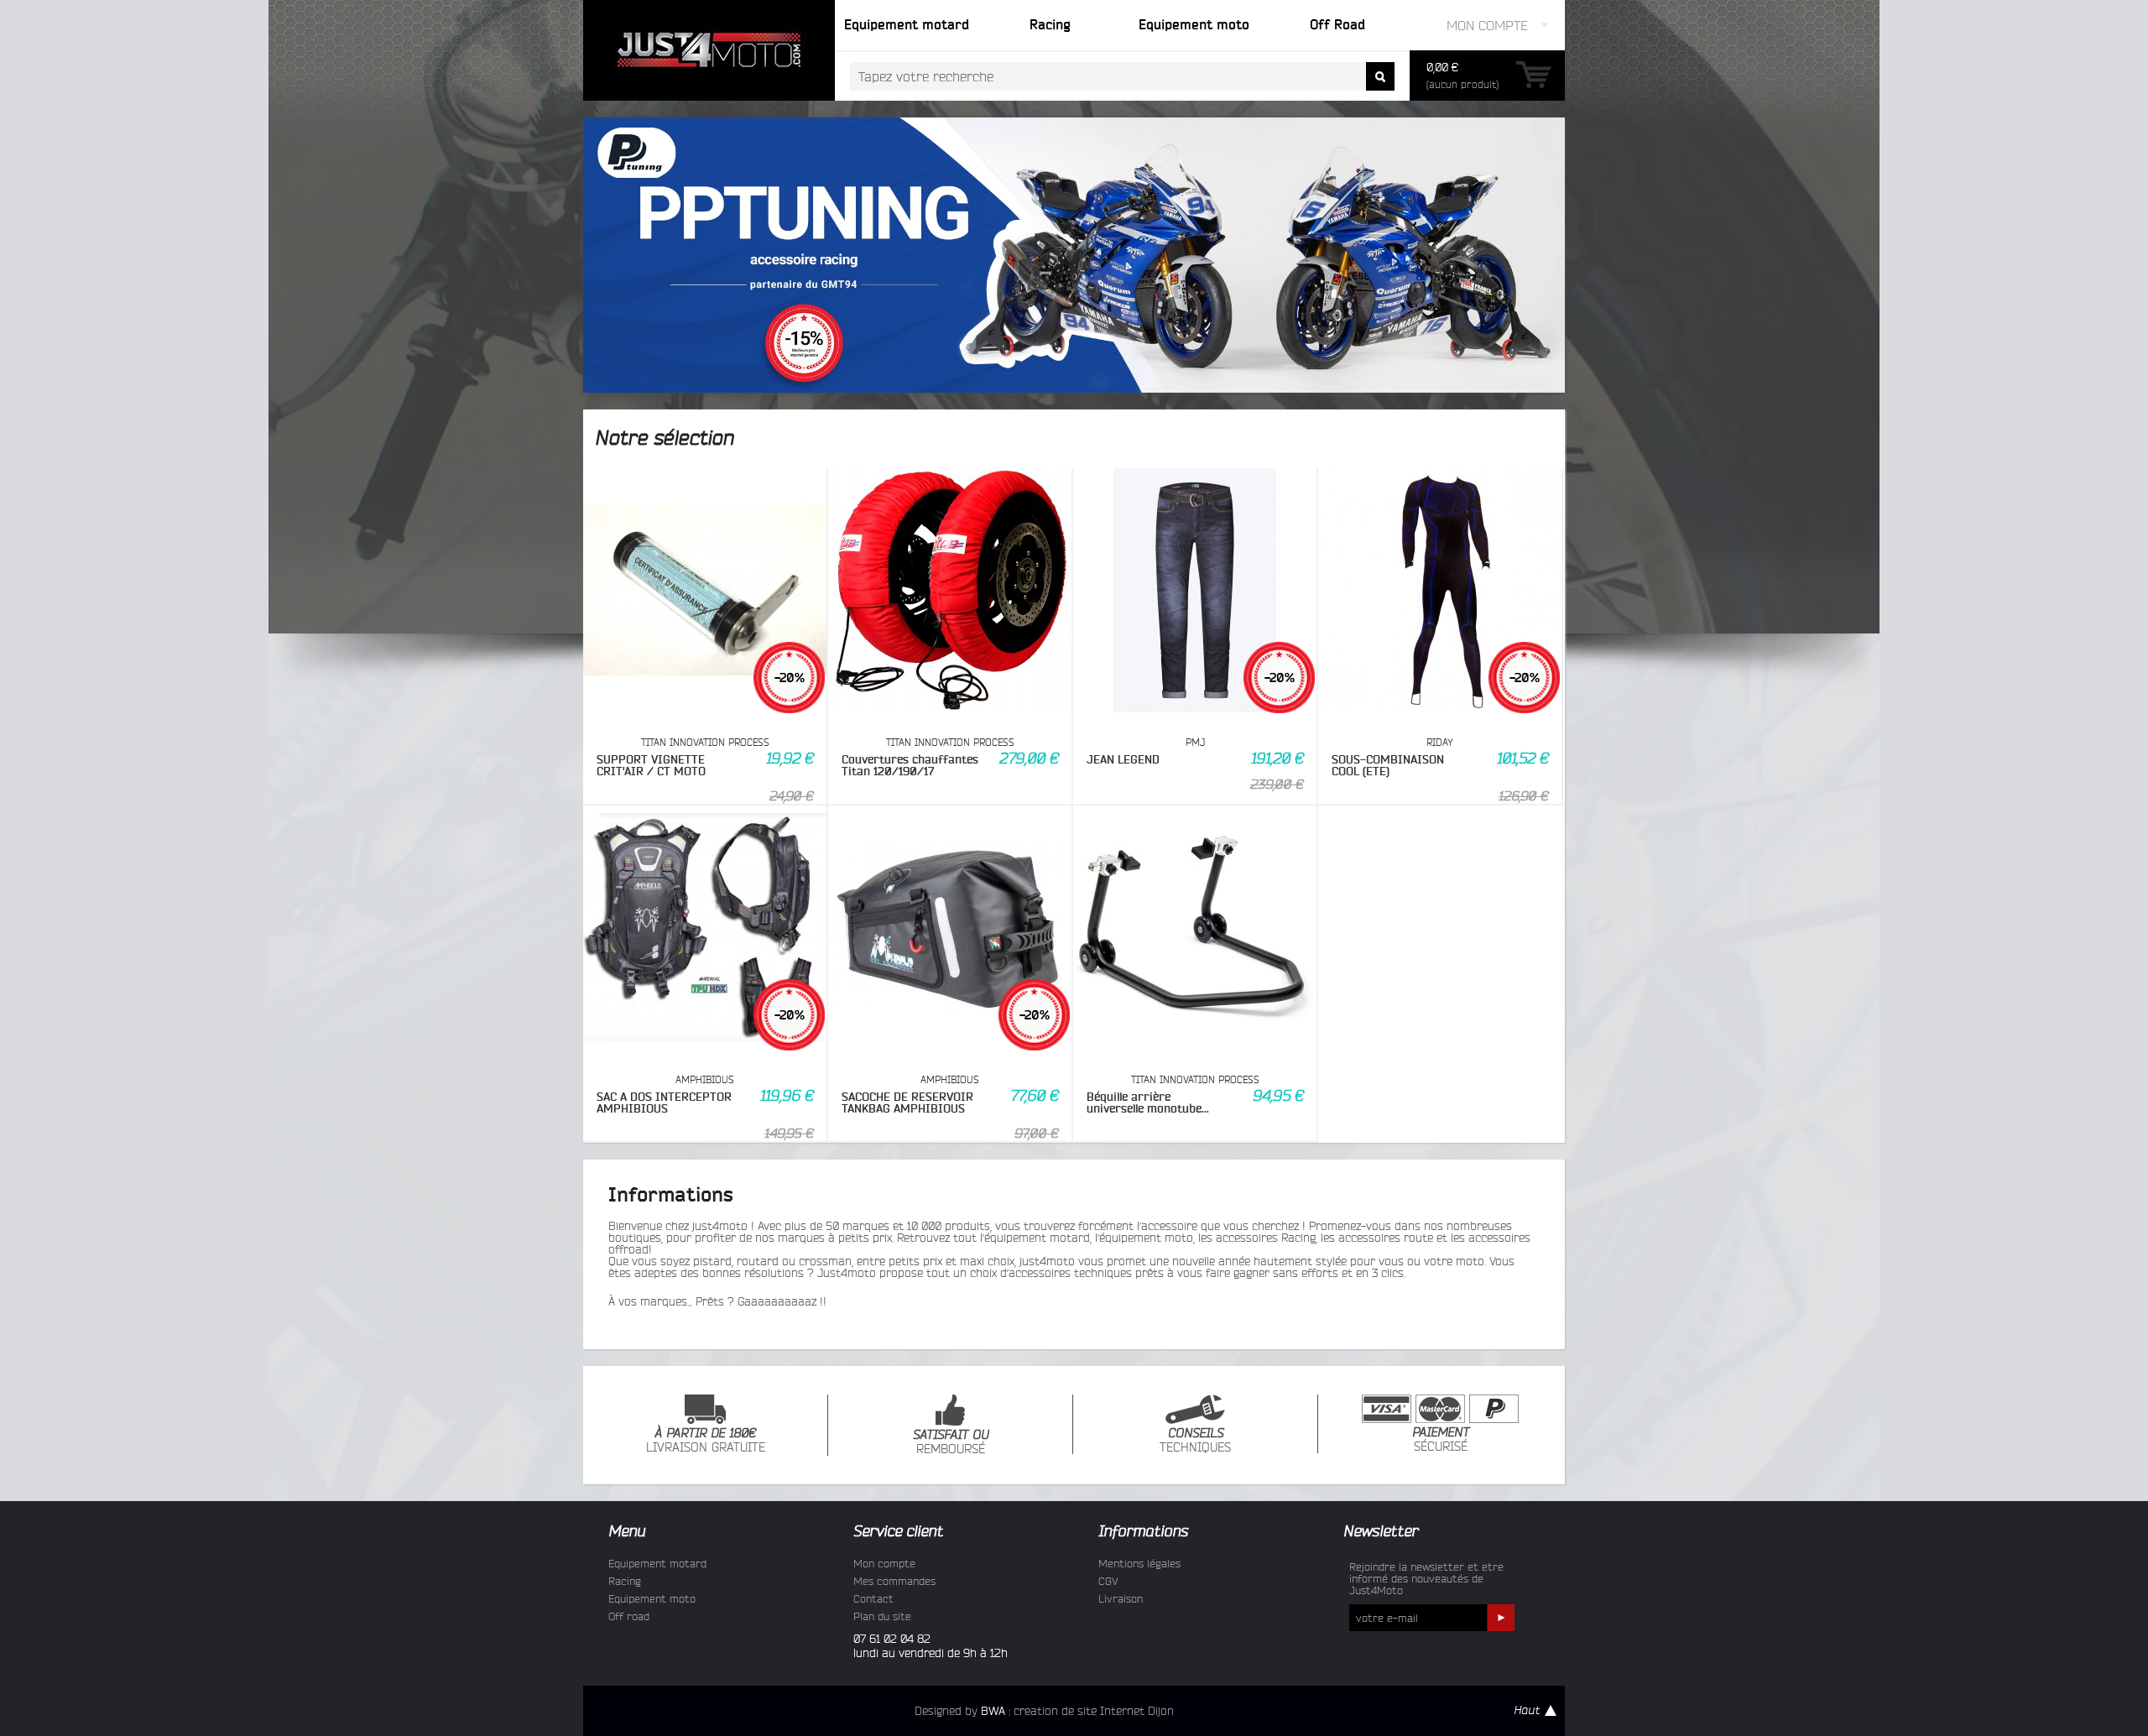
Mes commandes (894, 1581)
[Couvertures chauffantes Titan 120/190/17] (950, 592)
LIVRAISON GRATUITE (706, 1441)
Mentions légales (1139, 1563)
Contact (873, 1598)
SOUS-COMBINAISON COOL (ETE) (1388, 765)
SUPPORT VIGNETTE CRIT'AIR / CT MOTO (651, 765)
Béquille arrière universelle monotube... (1148, 1103)
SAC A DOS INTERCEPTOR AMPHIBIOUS (664, 1103)
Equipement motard (657, 1563)
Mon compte (884, 1563)
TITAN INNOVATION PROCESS (705, 742)
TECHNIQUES (1195, 1441)
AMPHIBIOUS (705, 1079)
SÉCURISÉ (1441, 1440)
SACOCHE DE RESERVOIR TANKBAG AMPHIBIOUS (907, 1103)
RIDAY (1440, 742)
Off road (629, 1616)
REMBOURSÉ (951, 1442)
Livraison (1121, 1598)
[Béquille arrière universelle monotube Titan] (1195, 929)
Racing (625, 1581)
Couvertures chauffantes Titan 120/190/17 (910, 765)
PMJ (1195, 742)
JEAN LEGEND (1123, 759)
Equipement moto (652, 1598)
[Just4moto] (709, 50)
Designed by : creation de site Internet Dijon (1044, 1711)
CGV (1108, 1581)
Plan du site (882, 1616)
